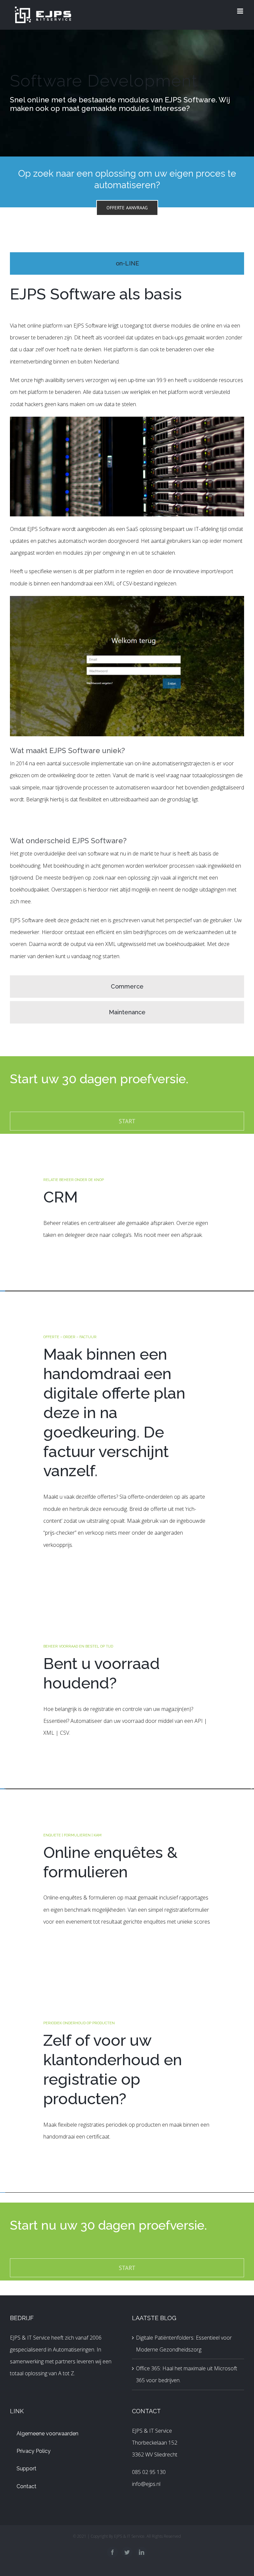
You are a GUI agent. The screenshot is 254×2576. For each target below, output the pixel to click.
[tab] (127, 263)
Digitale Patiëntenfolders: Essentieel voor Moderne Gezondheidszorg (184, 2344)
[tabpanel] (127, 627)
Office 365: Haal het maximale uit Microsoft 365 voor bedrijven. (187, 2374)
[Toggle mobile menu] (241, 11)
